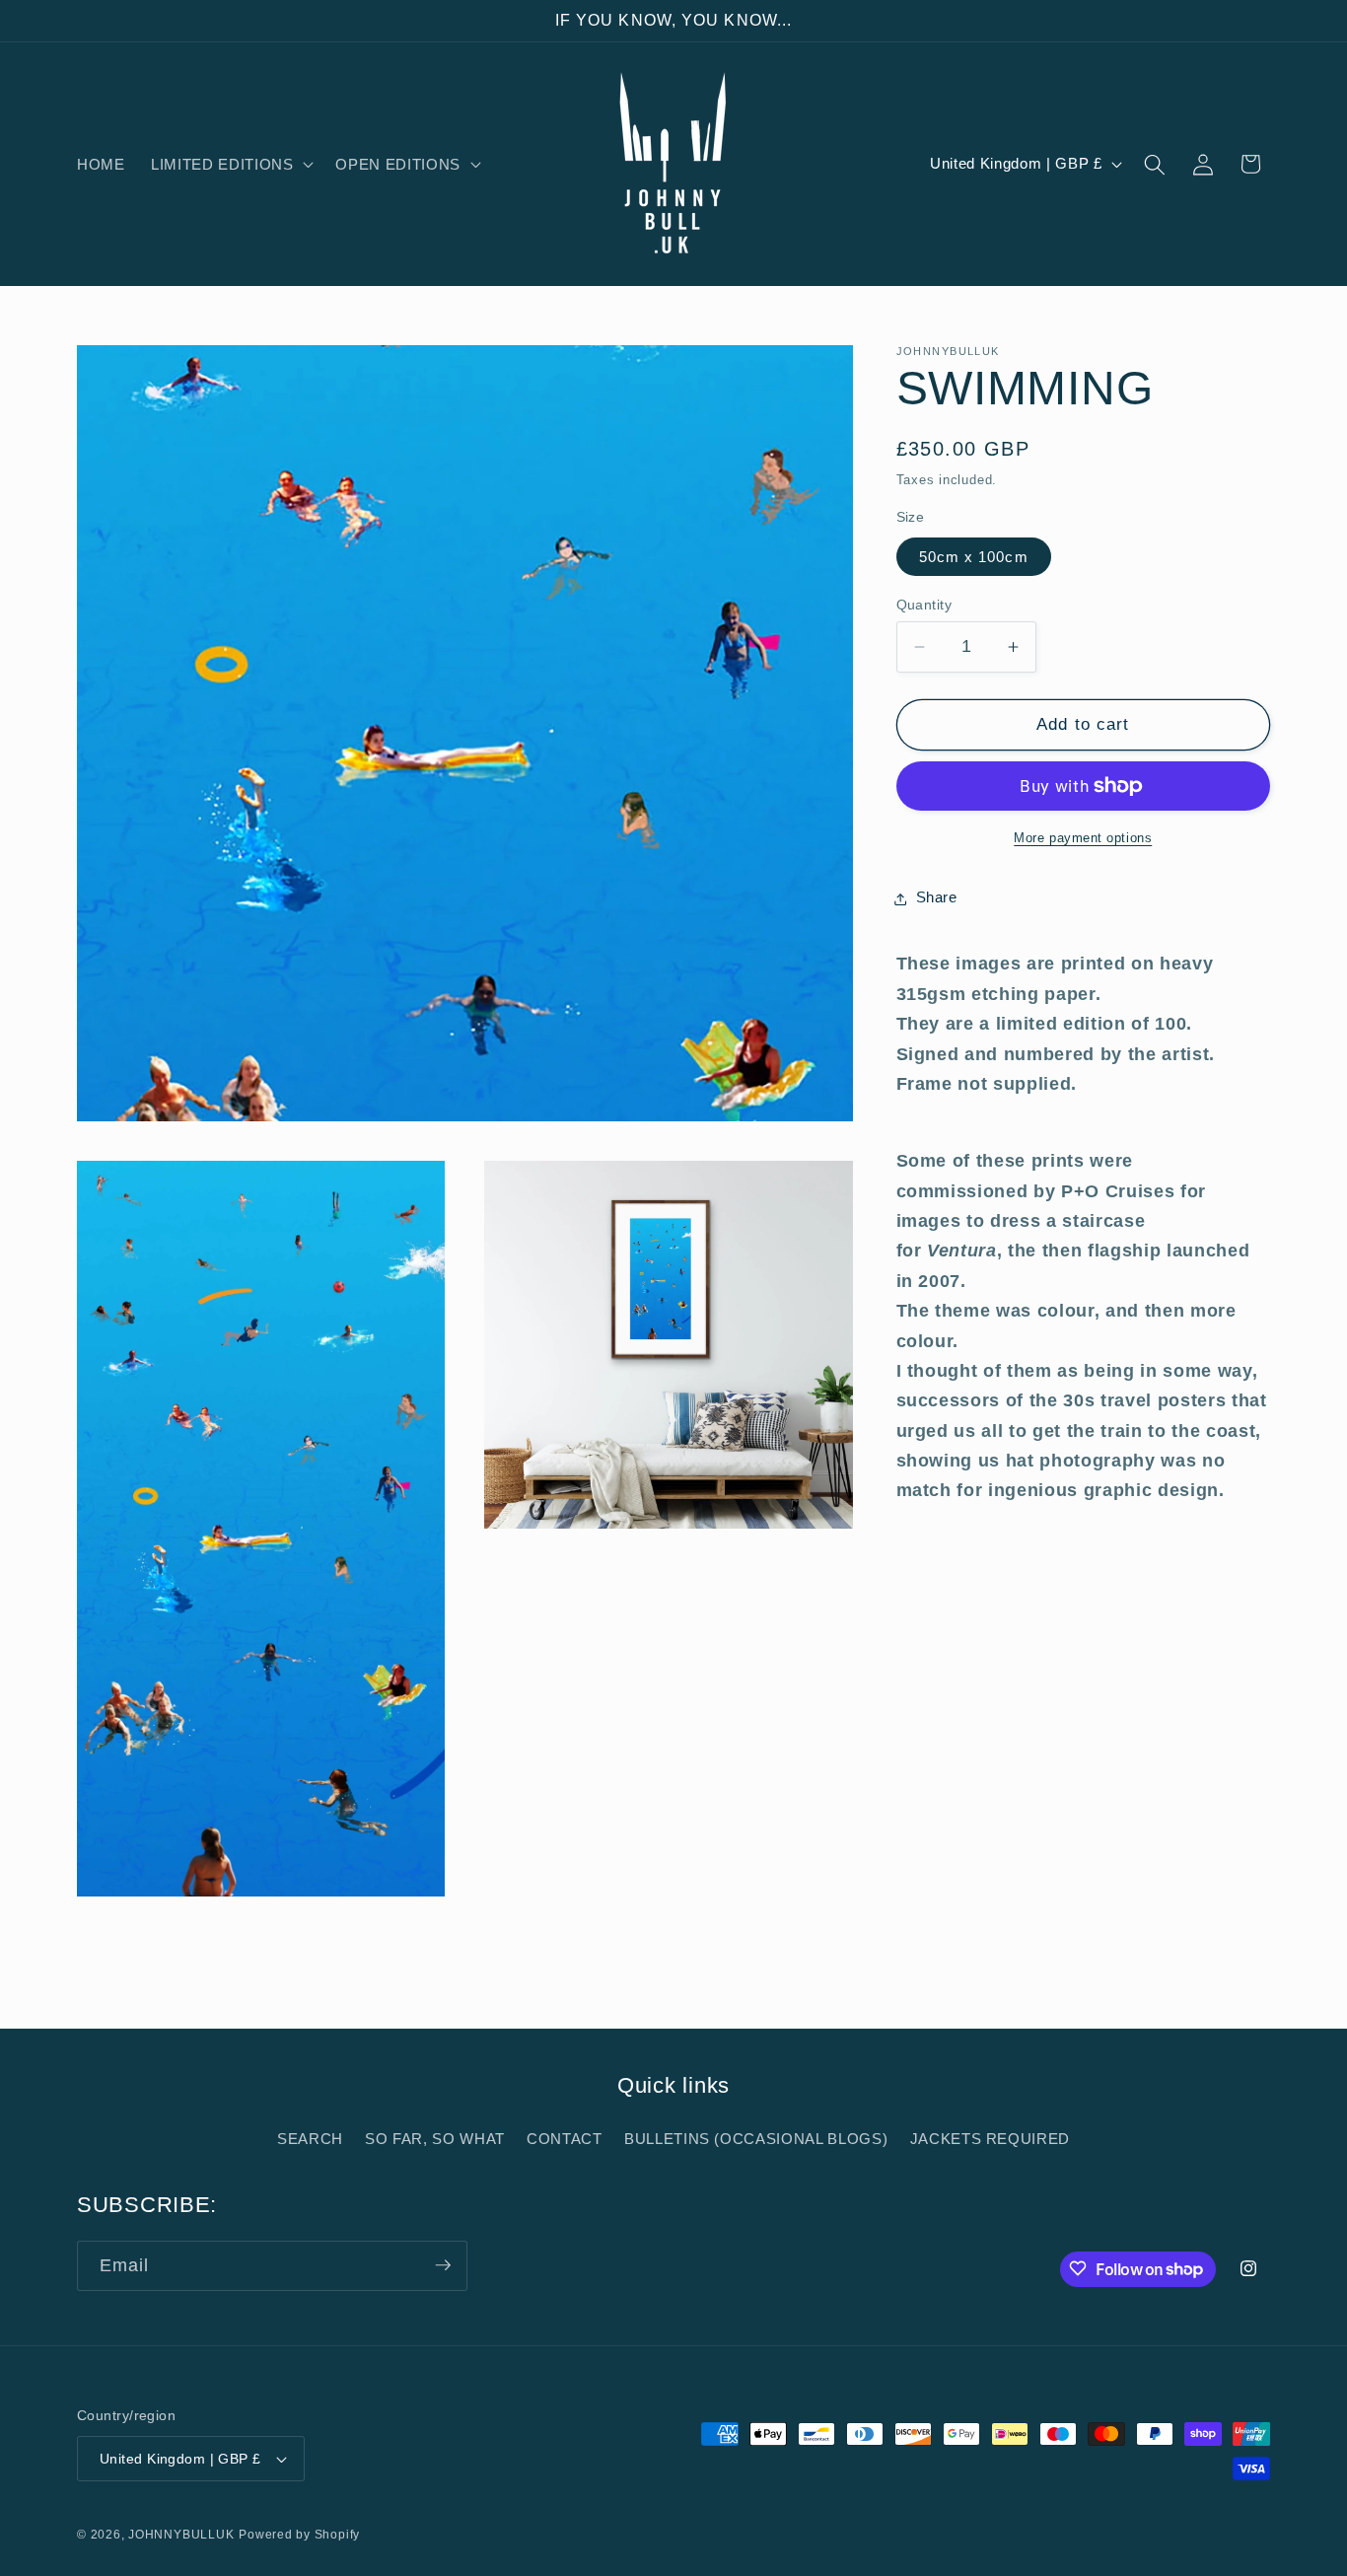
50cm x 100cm (974, 557)
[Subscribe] (443, 2265)
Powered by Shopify (299, 2535)
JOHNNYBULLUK (181, 2535)
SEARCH (310, 2139)
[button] (230, 165)
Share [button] (937, 898)
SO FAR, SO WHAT (435, 2139)
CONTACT (565, 2139)
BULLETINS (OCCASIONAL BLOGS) (756, 2139)
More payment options (1083, 838)
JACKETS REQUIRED (991, 2139)
